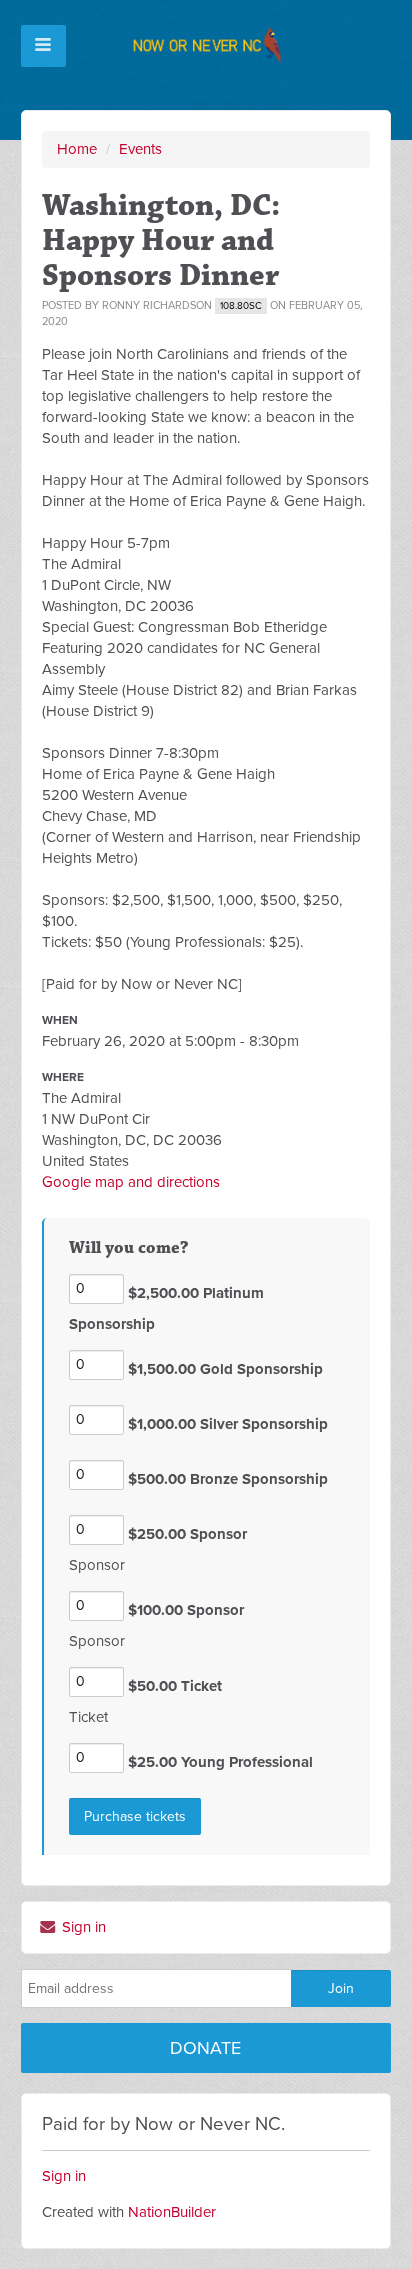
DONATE (205, 2048)
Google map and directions (131, 1182)
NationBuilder (172, 2212)
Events (140, 149)
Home (77, 149)
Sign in (82, 1927)
